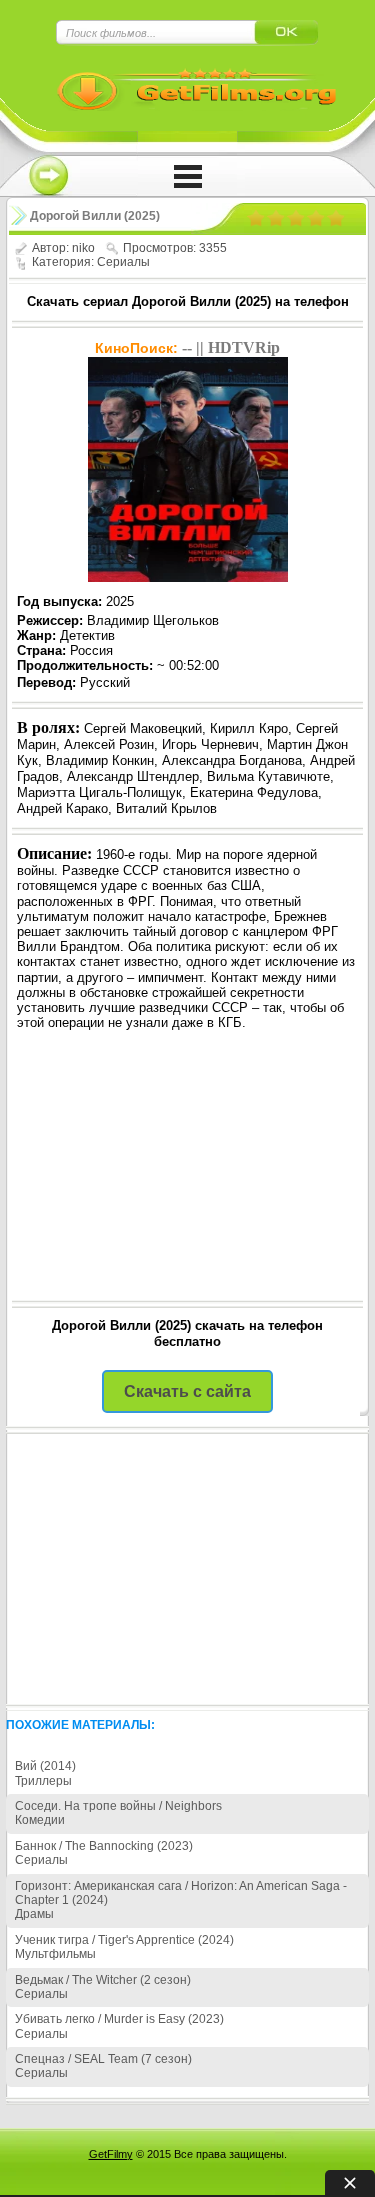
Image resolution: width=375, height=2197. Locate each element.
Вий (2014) (45, 1766)
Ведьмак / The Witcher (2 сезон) (103, 1980)
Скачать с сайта (187, 1391)
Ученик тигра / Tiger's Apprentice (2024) (124, 1940)
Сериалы (123, 262)
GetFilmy (111, 2154)
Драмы (34, 1914)
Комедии (40, 1820)
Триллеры (43, 1781)
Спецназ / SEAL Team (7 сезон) (103, 2059)
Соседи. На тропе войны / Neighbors (118, 1806)
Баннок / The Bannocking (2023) (104, 1846)
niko (83, 248)
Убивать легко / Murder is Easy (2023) (119, 2019)
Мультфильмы (55, 1954)
